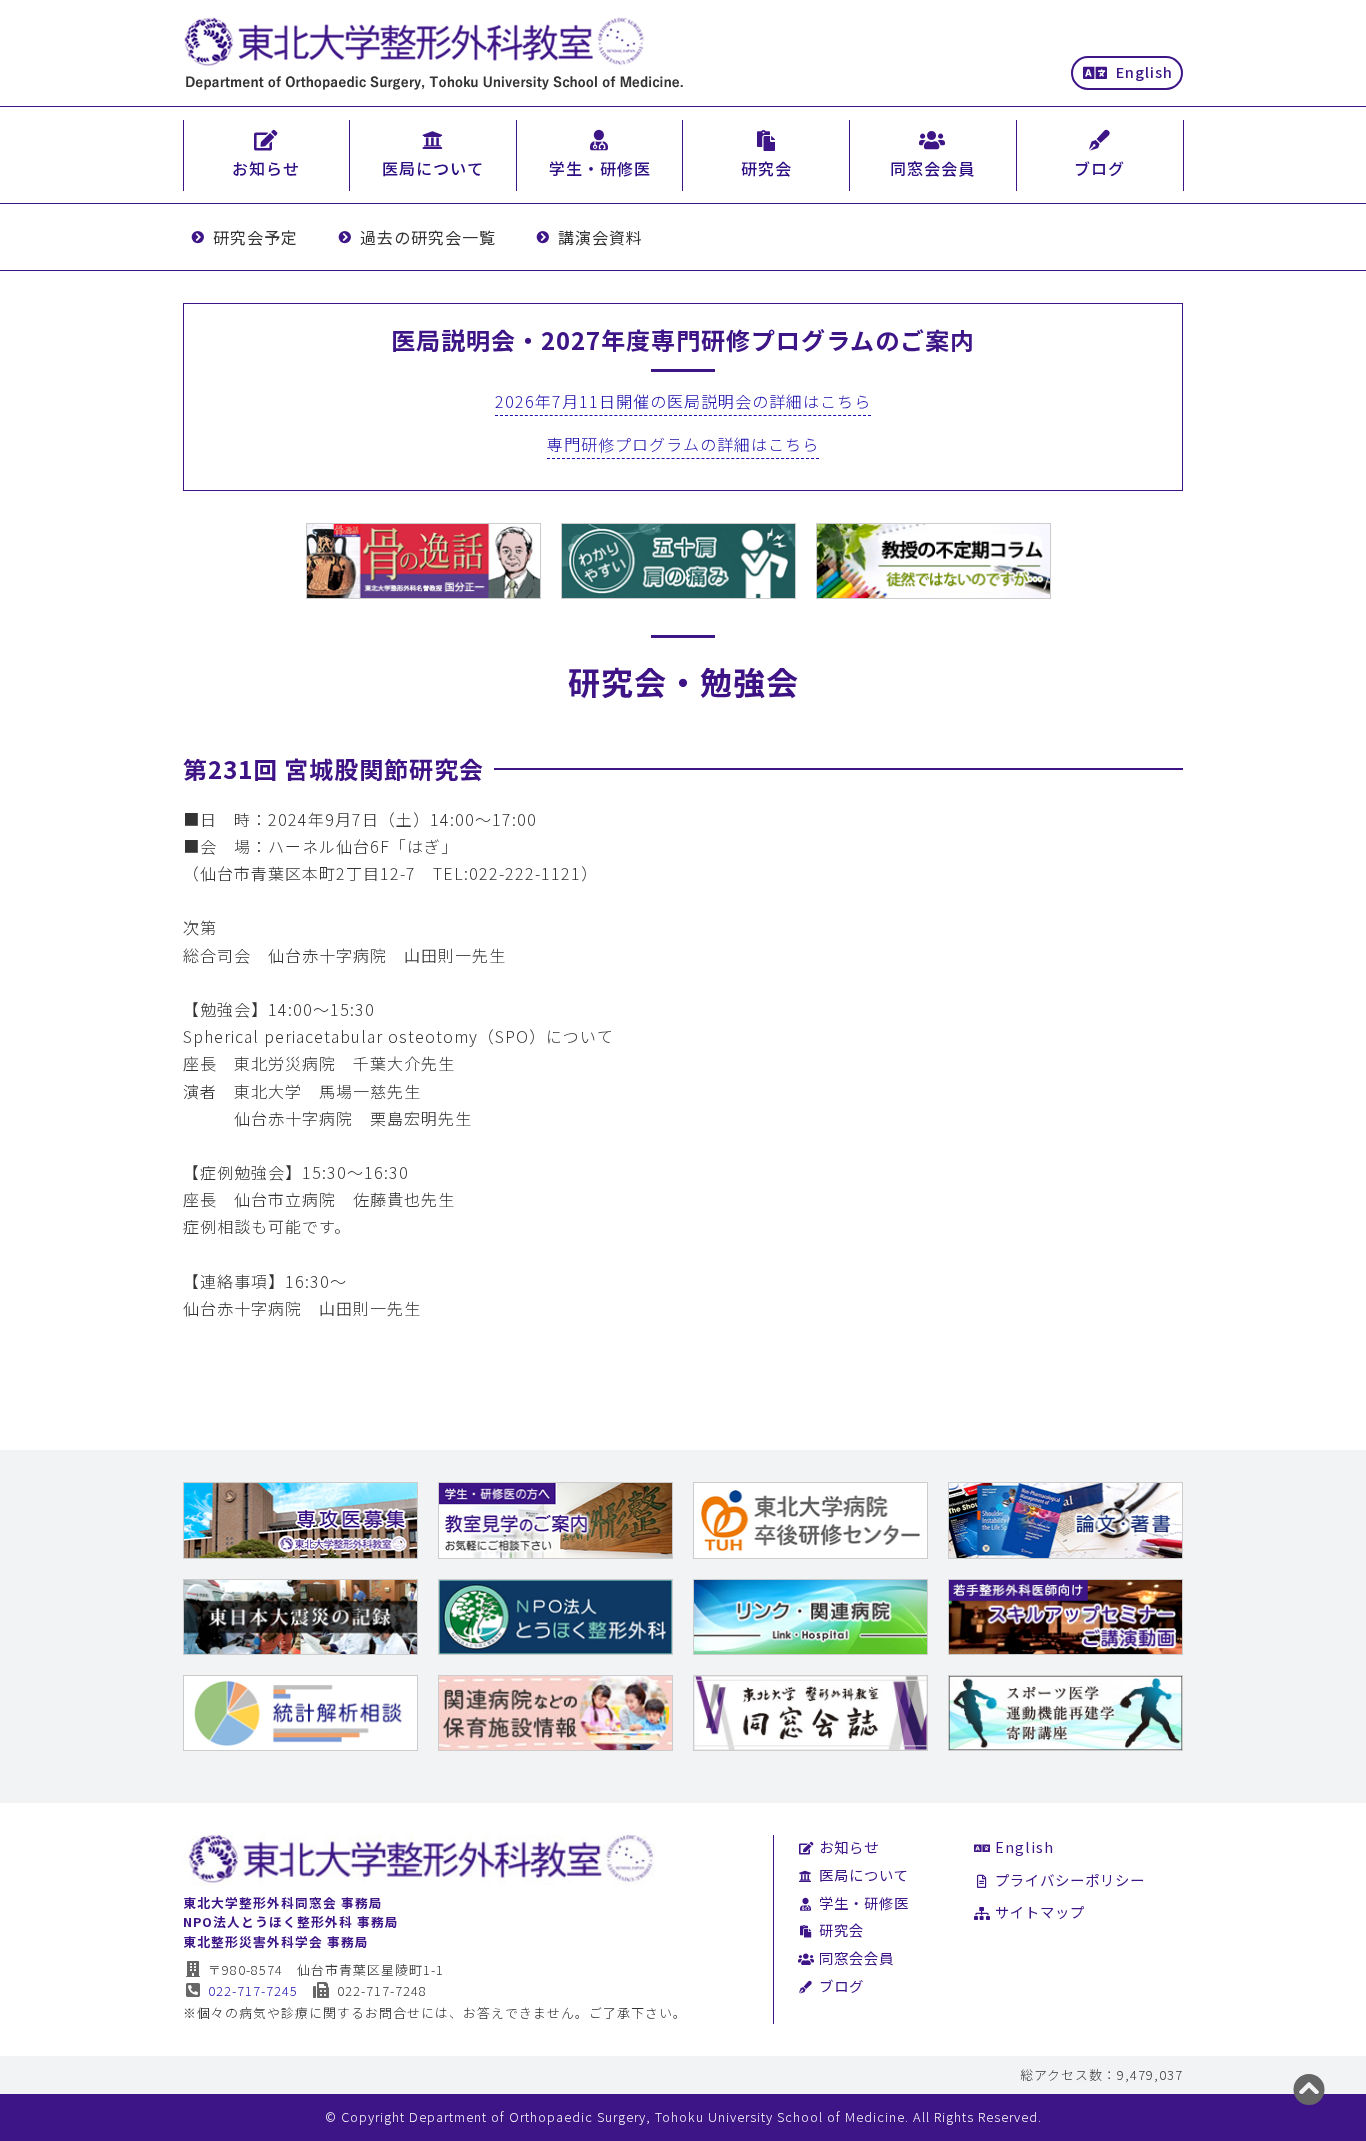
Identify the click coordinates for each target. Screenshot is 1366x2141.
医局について (864, 1874)
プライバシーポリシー (1070, 1879)
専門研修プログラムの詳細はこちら (683, 444)
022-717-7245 (253, 1990)
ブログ (841, 1985)
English (1144, 71)
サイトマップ (1040, 1911)
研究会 (841, 1929)
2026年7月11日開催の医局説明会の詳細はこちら (683, 401)
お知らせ (849, 1846)
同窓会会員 (856, 1957)
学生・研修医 (864, 1902)
